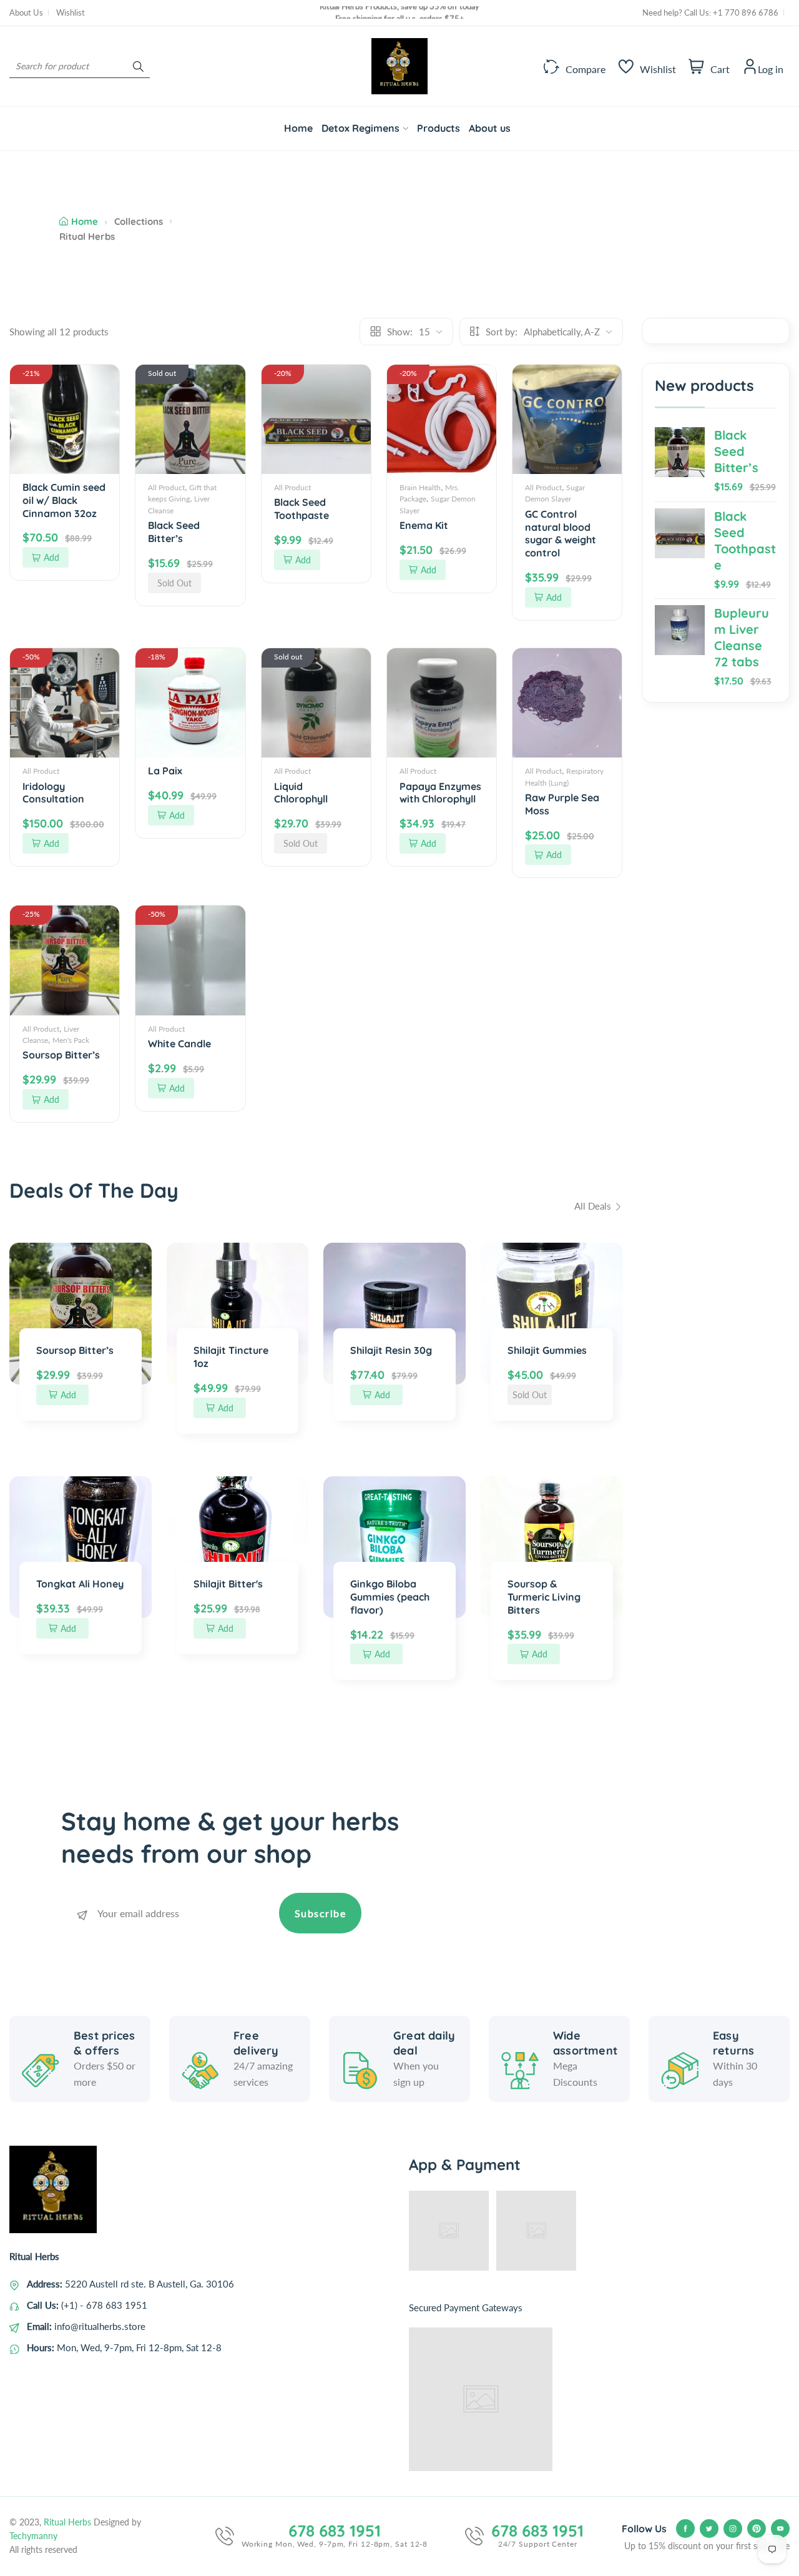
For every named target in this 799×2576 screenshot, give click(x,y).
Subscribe (321, 1913)
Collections (139, 221)
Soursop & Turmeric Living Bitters (544, 1597)
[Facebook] (685, 2529)
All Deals (594, 1206)
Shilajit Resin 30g (391, 1350)
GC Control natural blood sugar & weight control (561, 533)
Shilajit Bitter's (228, 1584)
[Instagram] (733, 2529)
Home (85, 221)
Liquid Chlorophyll (301, 793)
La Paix (165, 771)
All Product (166, 487)
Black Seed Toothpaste (745, 540)
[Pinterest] (757, 2529)
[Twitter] (709, 2529)
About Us (26, 12)
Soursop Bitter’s (61, 1055)
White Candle (179, 1044)
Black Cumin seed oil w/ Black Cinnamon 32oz (64, 500)
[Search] (138, 66)
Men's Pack (71, 1040)
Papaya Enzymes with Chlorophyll (440, 793)
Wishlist (71, 12)
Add (51, 557)
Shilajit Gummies (547, 1350)
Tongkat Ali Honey (80, 1584)
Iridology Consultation (53, 793)
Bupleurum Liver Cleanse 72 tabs (742, 637)
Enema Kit (424, 525)
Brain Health (420, 487)
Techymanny (33, 2536)
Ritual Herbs (67, 2522)
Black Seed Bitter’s (736, 451)
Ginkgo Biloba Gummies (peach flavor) (390, 1597)
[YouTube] (780, 2529)
